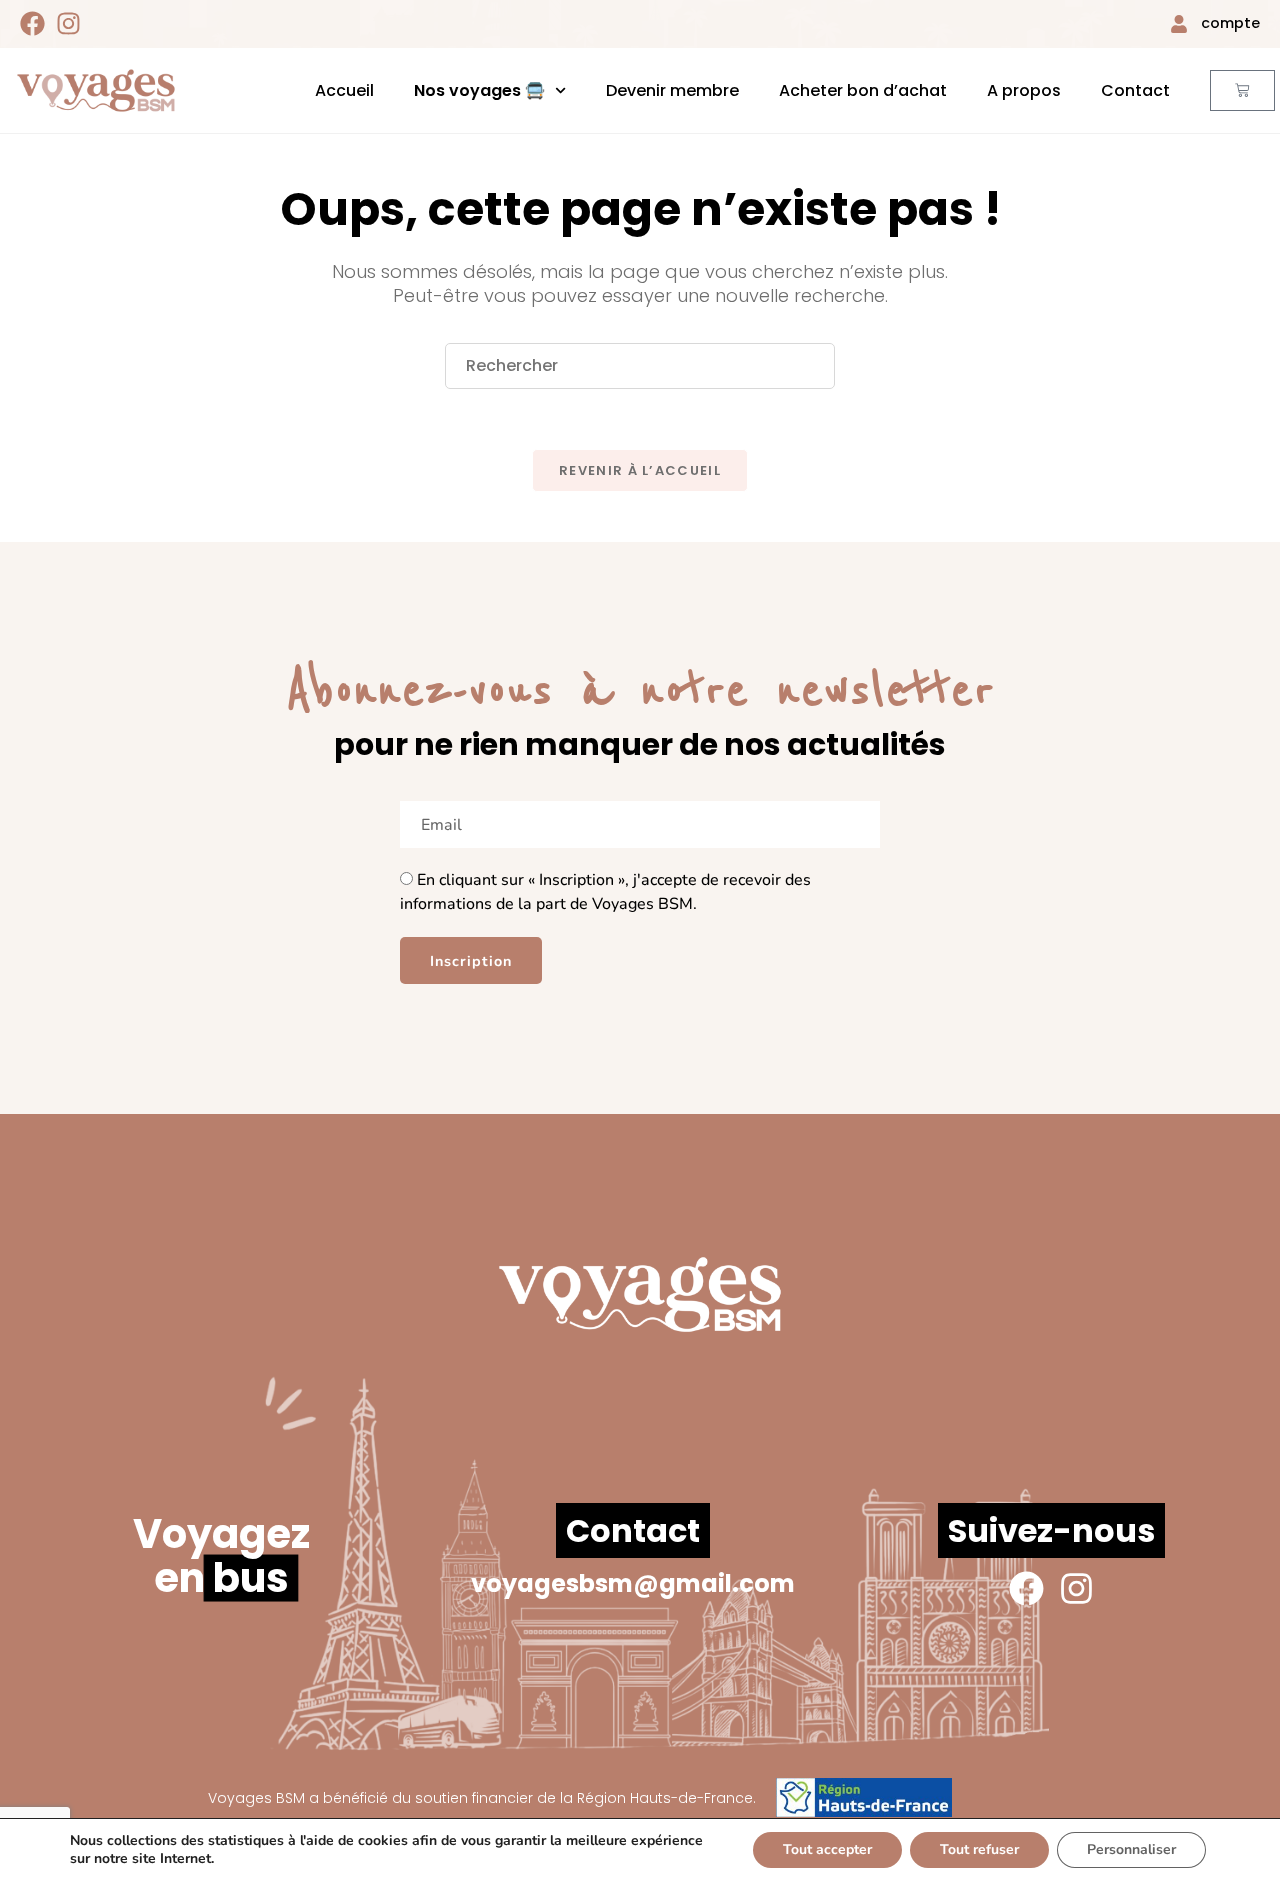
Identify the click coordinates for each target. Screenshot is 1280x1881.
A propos (1024, 90)
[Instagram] (68, 23)
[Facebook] (32, 23)
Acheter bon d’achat (863, 90)
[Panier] (1242, 90)
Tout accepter (827, 1849)
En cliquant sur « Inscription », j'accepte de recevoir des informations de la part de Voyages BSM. (605, 892)
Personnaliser (1131, 1849)
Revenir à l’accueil (640, 470)
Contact (1135, 90)
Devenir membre (672, 90)
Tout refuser (979, 1849)
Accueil (344, 90)
